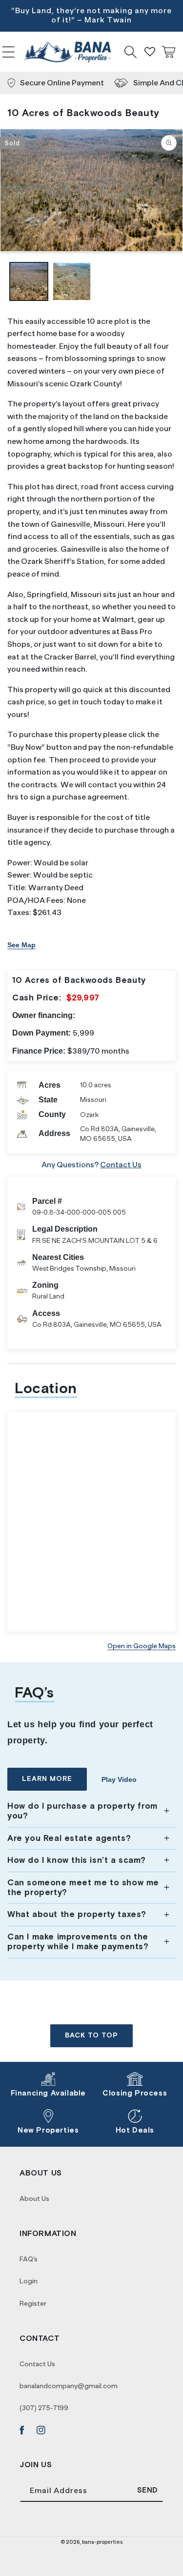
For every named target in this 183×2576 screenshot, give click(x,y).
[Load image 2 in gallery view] (72, 281)
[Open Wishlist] (150, 52)
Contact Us (121, 1165)
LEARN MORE (47, 1779)
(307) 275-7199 (44, 2408)
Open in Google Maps (142, 1646)
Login (29, 2281)
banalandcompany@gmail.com (69, 2386)
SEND (148, 2490)
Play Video (119, 1779)
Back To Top (91, 2036)
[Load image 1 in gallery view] (29, 281)
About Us (34, 2198)
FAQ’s (29, 2259)
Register (33, 2303)
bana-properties (102, 2542)
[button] (9, 52)
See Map (21, 945)
